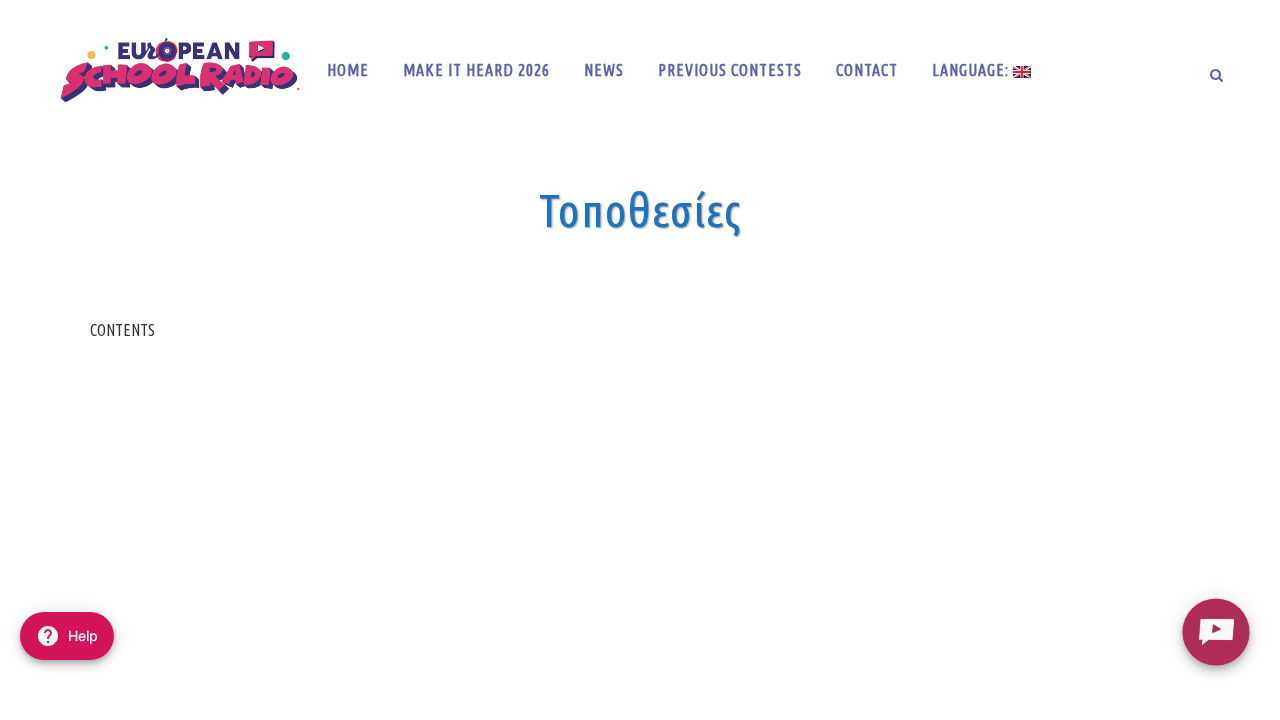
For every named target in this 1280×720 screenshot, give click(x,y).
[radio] (1215, 631)
